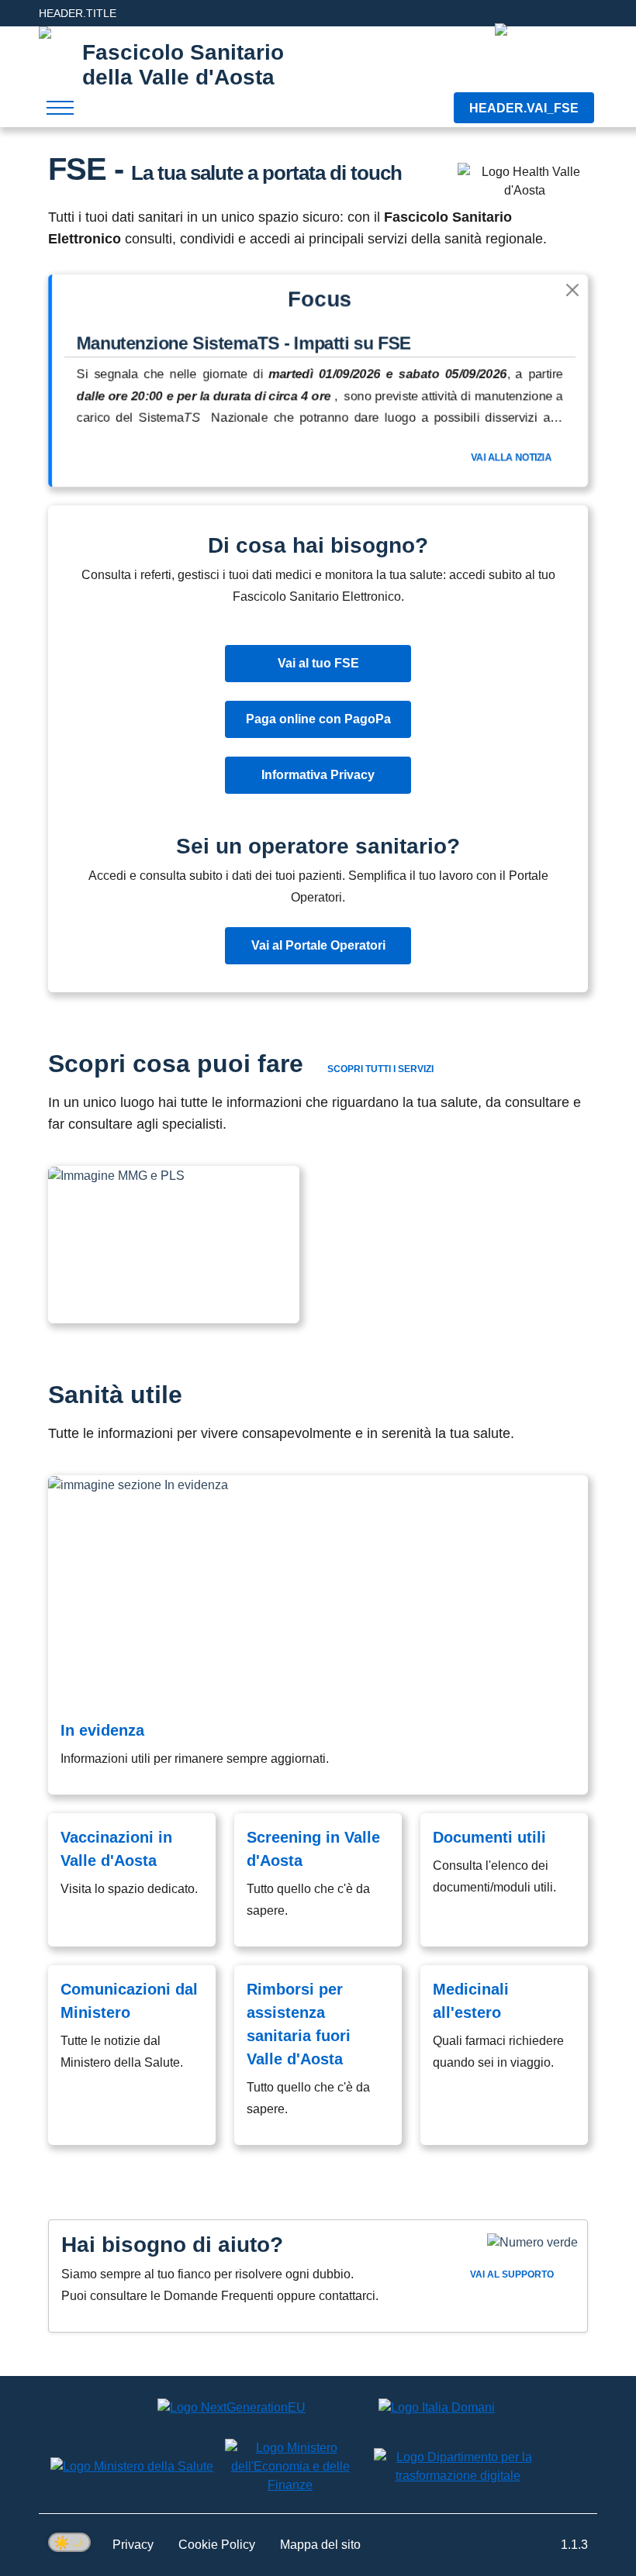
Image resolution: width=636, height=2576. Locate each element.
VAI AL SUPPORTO (513, 2274)
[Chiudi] (572, 290)
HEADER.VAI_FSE (524, 108)
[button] (174, 1245)
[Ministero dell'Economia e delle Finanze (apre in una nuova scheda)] (290, 2467)
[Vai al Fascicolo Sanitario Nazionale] (546, 60)
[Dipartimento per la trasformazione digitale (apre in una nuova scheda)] (458, 2467)
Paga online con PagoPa (318, 719)
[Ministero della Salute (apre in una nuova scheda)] (132, 2466)
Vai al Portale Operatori (318, 945)
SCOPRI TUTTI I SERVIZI (380, 1069)
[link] (318, 1635)
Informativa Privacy (318, 775)
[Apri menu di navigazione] (60, 108)
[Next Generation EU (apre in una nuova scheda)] (232, 2407)
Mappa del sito (320, 2545)
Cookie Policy (217, 2545)
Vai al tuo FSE (318, 663)
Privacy (133, 2545)
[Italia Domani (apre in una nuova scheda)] (437, 2407)
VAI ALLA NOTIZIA (512, 457)
